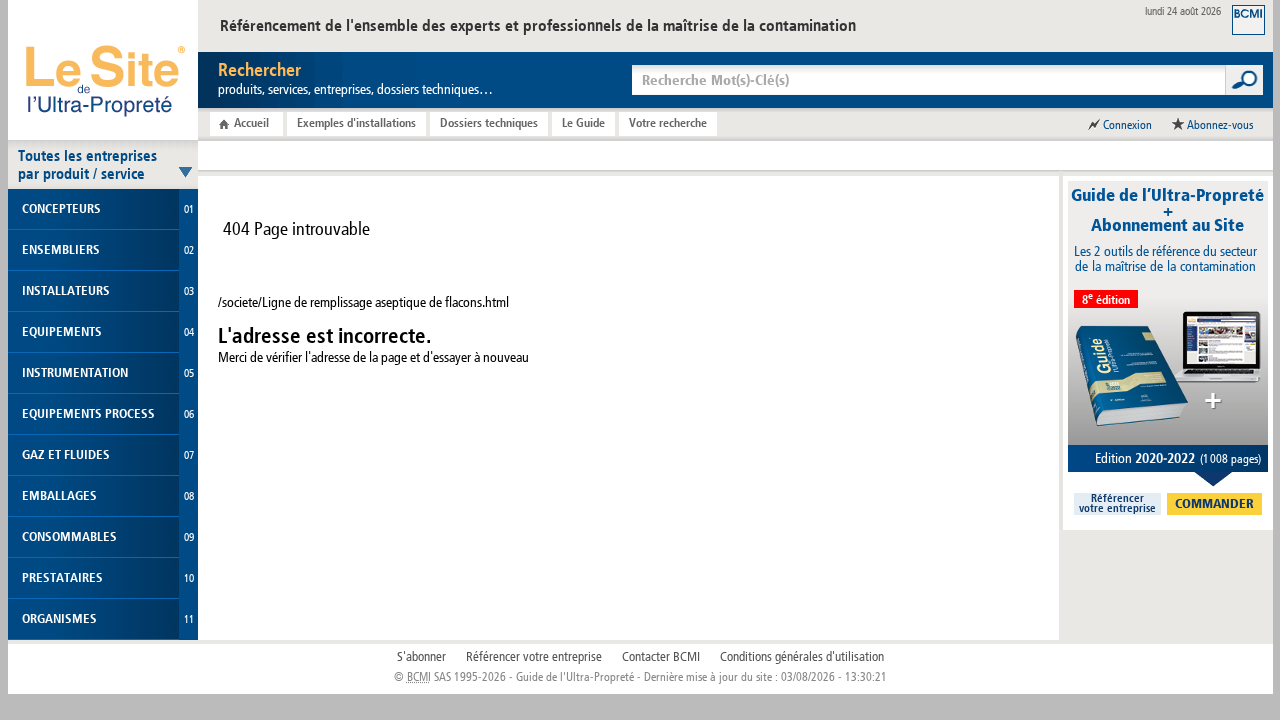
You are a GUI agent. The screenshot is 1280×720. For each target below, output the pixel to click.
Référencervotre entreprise (1117, 504)
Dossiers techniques (489, 123)
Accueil (251, 123)
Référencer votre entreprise (534, 657)
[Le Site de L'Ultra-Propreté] (103, 70)
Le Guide (583, 123)
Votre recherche (668, 123)
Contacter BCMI (661, 657)
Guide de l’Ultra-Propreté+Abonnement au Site (1167, 210)
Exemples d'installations (356, 123)
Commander (1214, 504)
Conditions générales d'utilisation (802, 657)
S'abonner (421, 657)
